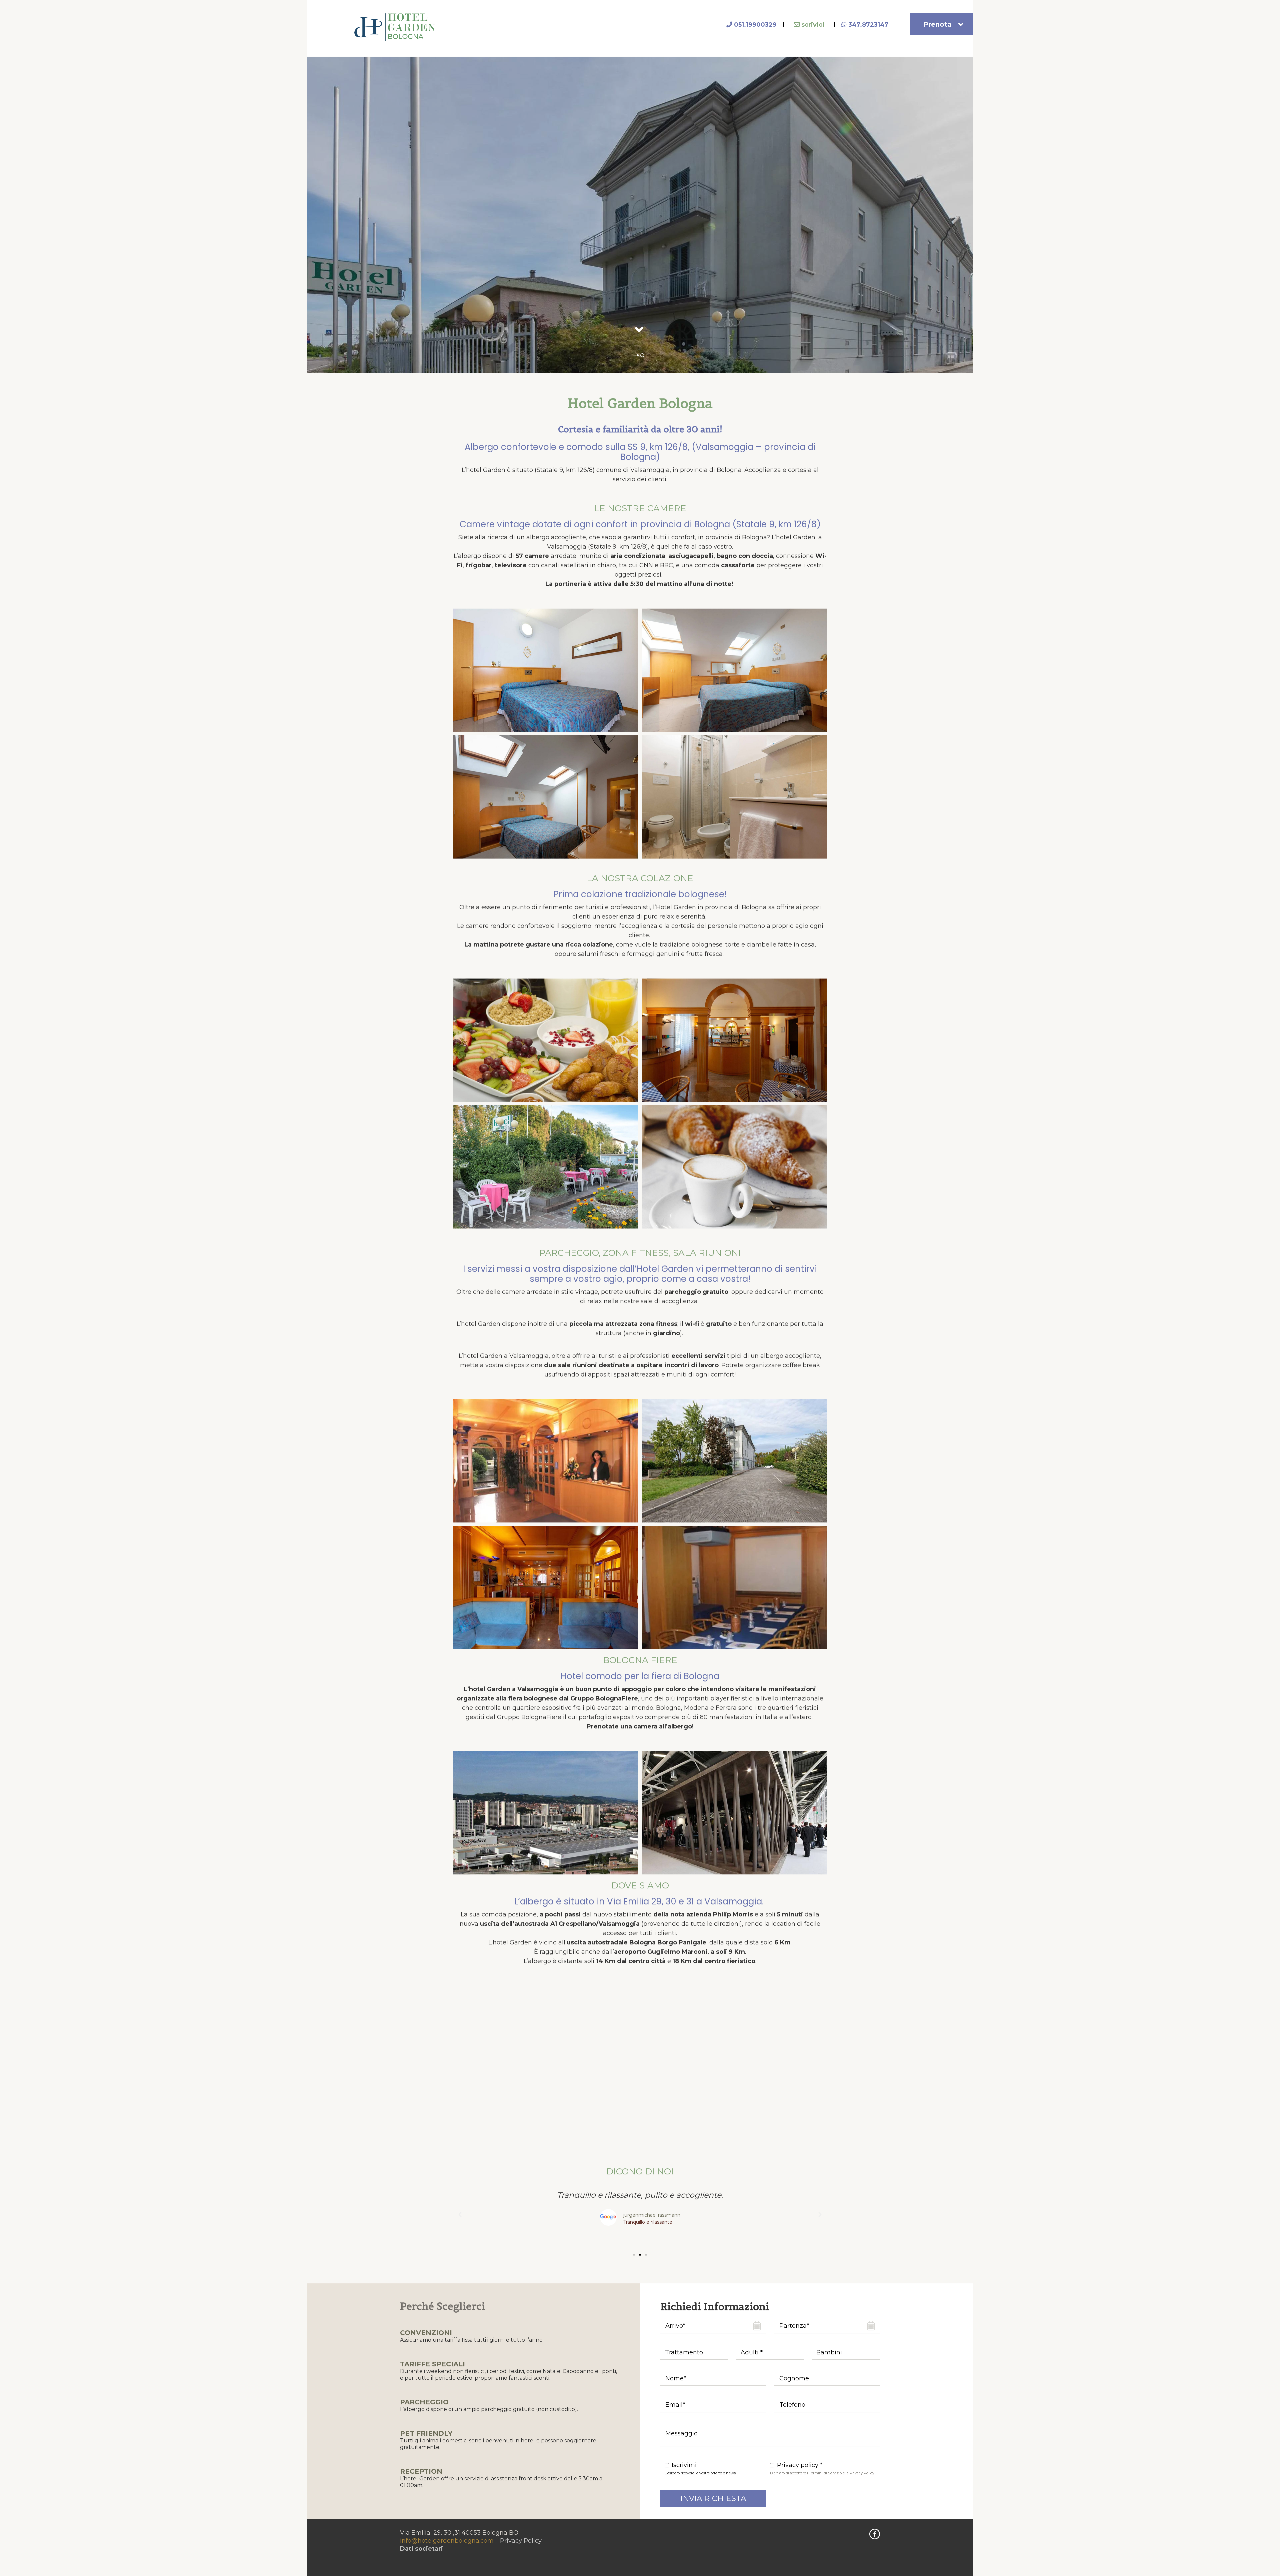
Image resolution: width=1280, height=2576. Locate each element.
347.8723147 (867, 25)
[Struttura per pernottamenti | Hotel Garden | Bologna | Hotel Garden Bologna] (396, 27)
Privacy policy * (800, 2465)
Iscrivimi (684, 2465)
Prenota (937, 24)
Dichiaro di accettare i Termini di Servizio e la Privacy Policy (822, 2473)
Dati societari (421, 2549)
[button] (460, 2215)
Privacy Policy (521, 2541)
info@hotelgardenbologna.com (447, 2541)
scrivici (812, 25)
